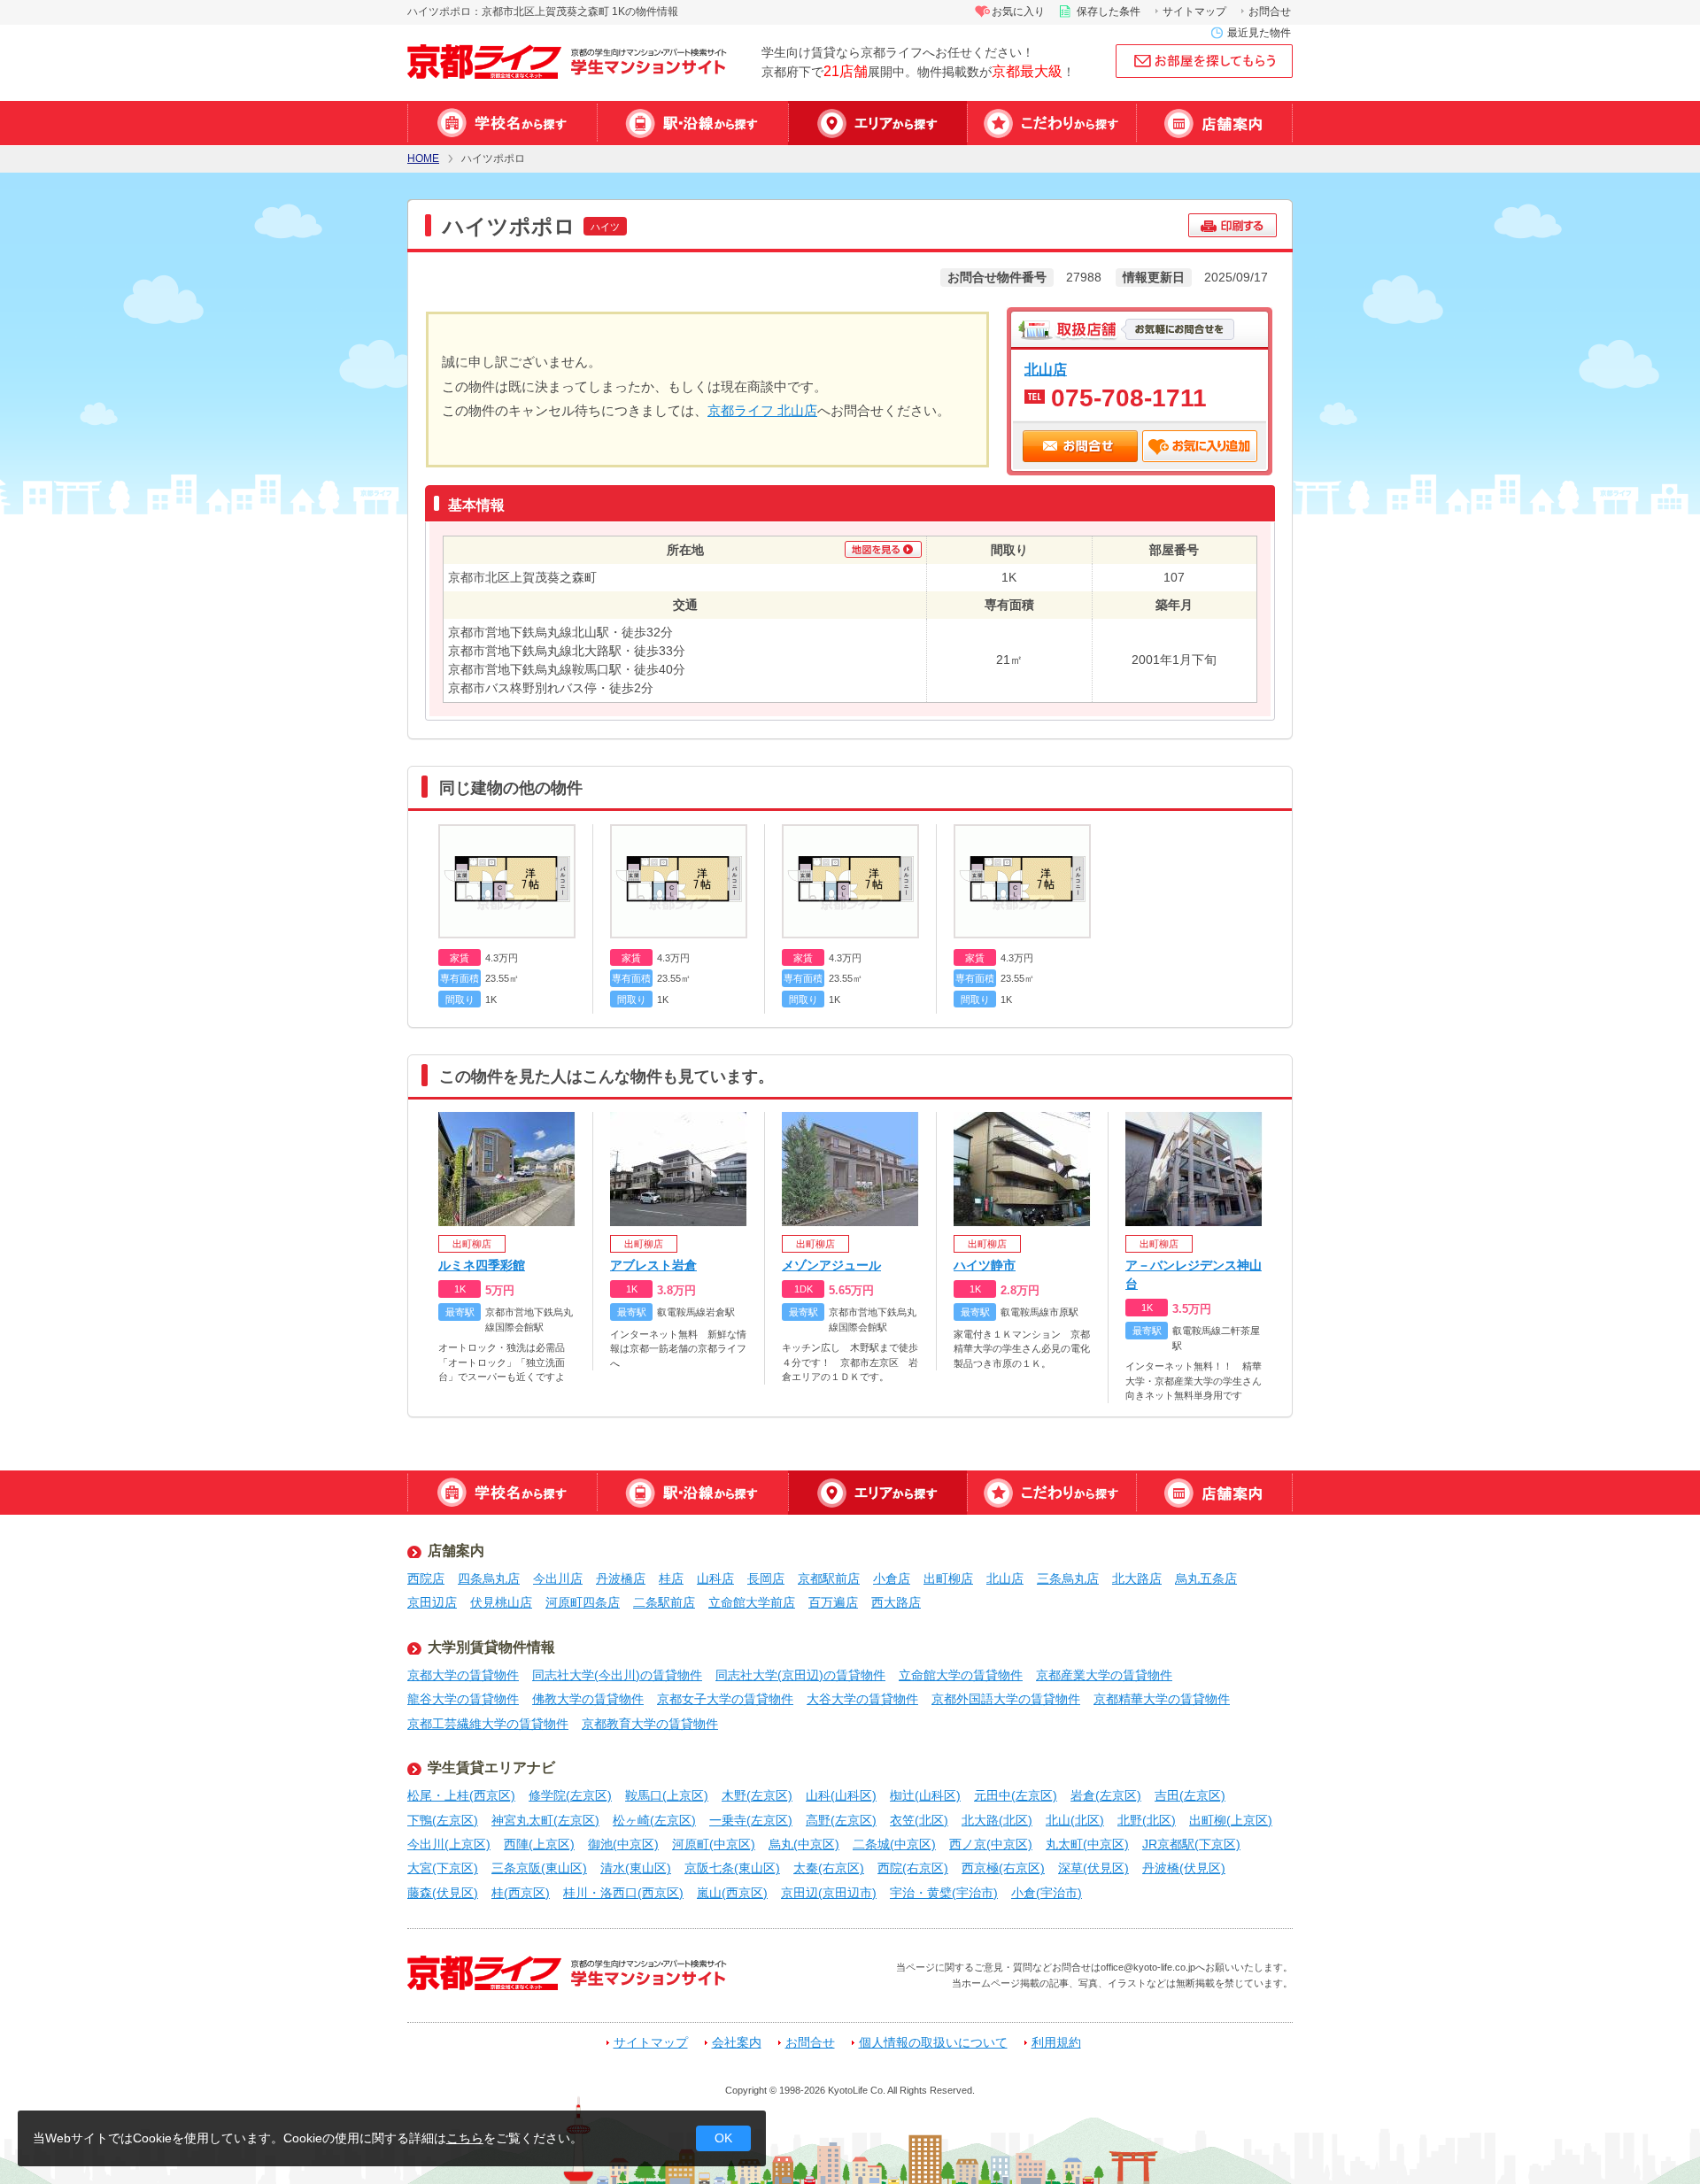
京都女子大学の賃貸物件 (725, 1699)
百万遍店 (833, 1602)
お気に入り (1018, 12)
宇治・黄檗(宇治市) (944, 1893)
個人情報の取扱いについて (933, 2043)
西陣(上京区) (539, 1844)
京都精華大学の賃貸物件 (1162, 1699)
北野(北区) (1147, 1820)
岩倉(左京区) (1106, 1795)
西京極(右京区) (1003, 1868)
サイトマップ (1194, 12)
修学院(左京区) (570, 1795)
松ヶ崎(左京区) (654, 1820)
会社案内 (737, 2043)
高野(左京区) (841, 1820)
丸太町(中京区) (1087, 1844)
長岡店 (766, 1578)
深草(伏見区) (1093, 1868)
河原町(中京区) (714, 1844)
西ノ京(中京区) (991, 1844)
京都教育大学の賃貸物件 (650, 1724)
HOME (423, 159)
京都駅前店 (829, 1578)
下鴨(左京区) (443, 1820)
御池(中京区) (623, 1844)
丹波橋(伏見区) (1184, 1868)
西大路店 (896, 1602)
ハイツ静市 (985, 1265)
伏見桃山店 (501, 1602)
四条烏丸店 (489, 1578)
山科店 (715, 1578)
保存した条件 (1109, 12)
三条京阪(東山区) (539, 1868)
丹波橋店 (621, 1578)
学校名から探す (502, 123)
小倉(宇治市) (1047, 1893)
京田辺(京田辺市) (829, 1893)
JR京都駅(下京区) (1191, 1844)
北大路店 (1137, 1578)
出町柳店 (948, 1578)
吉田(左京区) (1190, 1795)
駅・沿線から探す (692, 123)
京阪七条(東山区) (732, 1868)
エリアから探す (877, 123)
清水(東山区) (636, 1868)
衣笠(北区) (919, 1820)
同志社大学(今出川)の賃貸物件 (617, 1675)
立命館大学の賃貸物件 (961, 1675)
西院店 (426, 1578)
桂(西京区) (521, 1893)
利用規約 (1056, 2043)
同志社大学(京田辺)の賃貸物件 (800, 1675)
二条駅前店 (664, 1602)
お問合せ (1270, 12)
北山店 (1046, 369)
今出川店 (558, 1578)
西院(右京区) (913, 1868)
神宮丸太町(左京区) (545, 1820)
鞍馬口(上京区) (667, 1795)
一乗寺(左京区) (751, 1820)
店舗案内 (1214, 123)
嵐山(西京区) (732, 1893)
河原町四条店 (583, 1602)
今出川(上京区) (449, 1844)
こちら (465, 2138)
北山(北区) (1075, 1820)
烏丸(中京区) (804, 1844)
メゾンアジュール (831, 1265)
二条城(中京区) (894, 1844)
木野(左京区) (757, 1795)
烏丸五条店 (1206, 1578)
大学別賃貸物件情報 (491, 1647)
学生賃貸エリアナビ (491, 1767)
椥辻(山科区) (925, 1795)
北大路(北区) (997, 1820)
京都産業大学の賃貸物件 (1104, 1675)
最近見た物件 (1259, 33)
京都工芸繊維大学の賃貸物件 (488, 1724)
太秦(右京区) (829, 1868)
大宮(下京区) (443, 1868)
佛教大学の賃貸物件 (588, 1699)
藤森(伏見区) (443, 1893)
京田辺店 (432, 1602)
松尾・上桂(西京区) (461, 1795)
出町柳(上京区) (1231, 1820)
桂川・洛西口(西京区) (623, 1893)
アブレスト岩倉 (653, 1265)
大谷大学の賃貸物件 (862, 1699)
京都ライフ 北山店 (762, 410)
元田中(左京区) (1016, 1795)
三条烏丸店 (1068, 1578)
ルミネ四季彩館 (482, 1265)
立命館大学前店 (752, 1602)
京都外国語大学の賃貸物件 (1006, 1699)
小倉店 (892, 1578)
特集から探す (1051, 123)
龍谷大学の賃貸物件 (463, 1699)
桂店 (671, 1578)
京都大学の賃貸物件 (463, 1675)
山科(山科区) (841, 1795)
